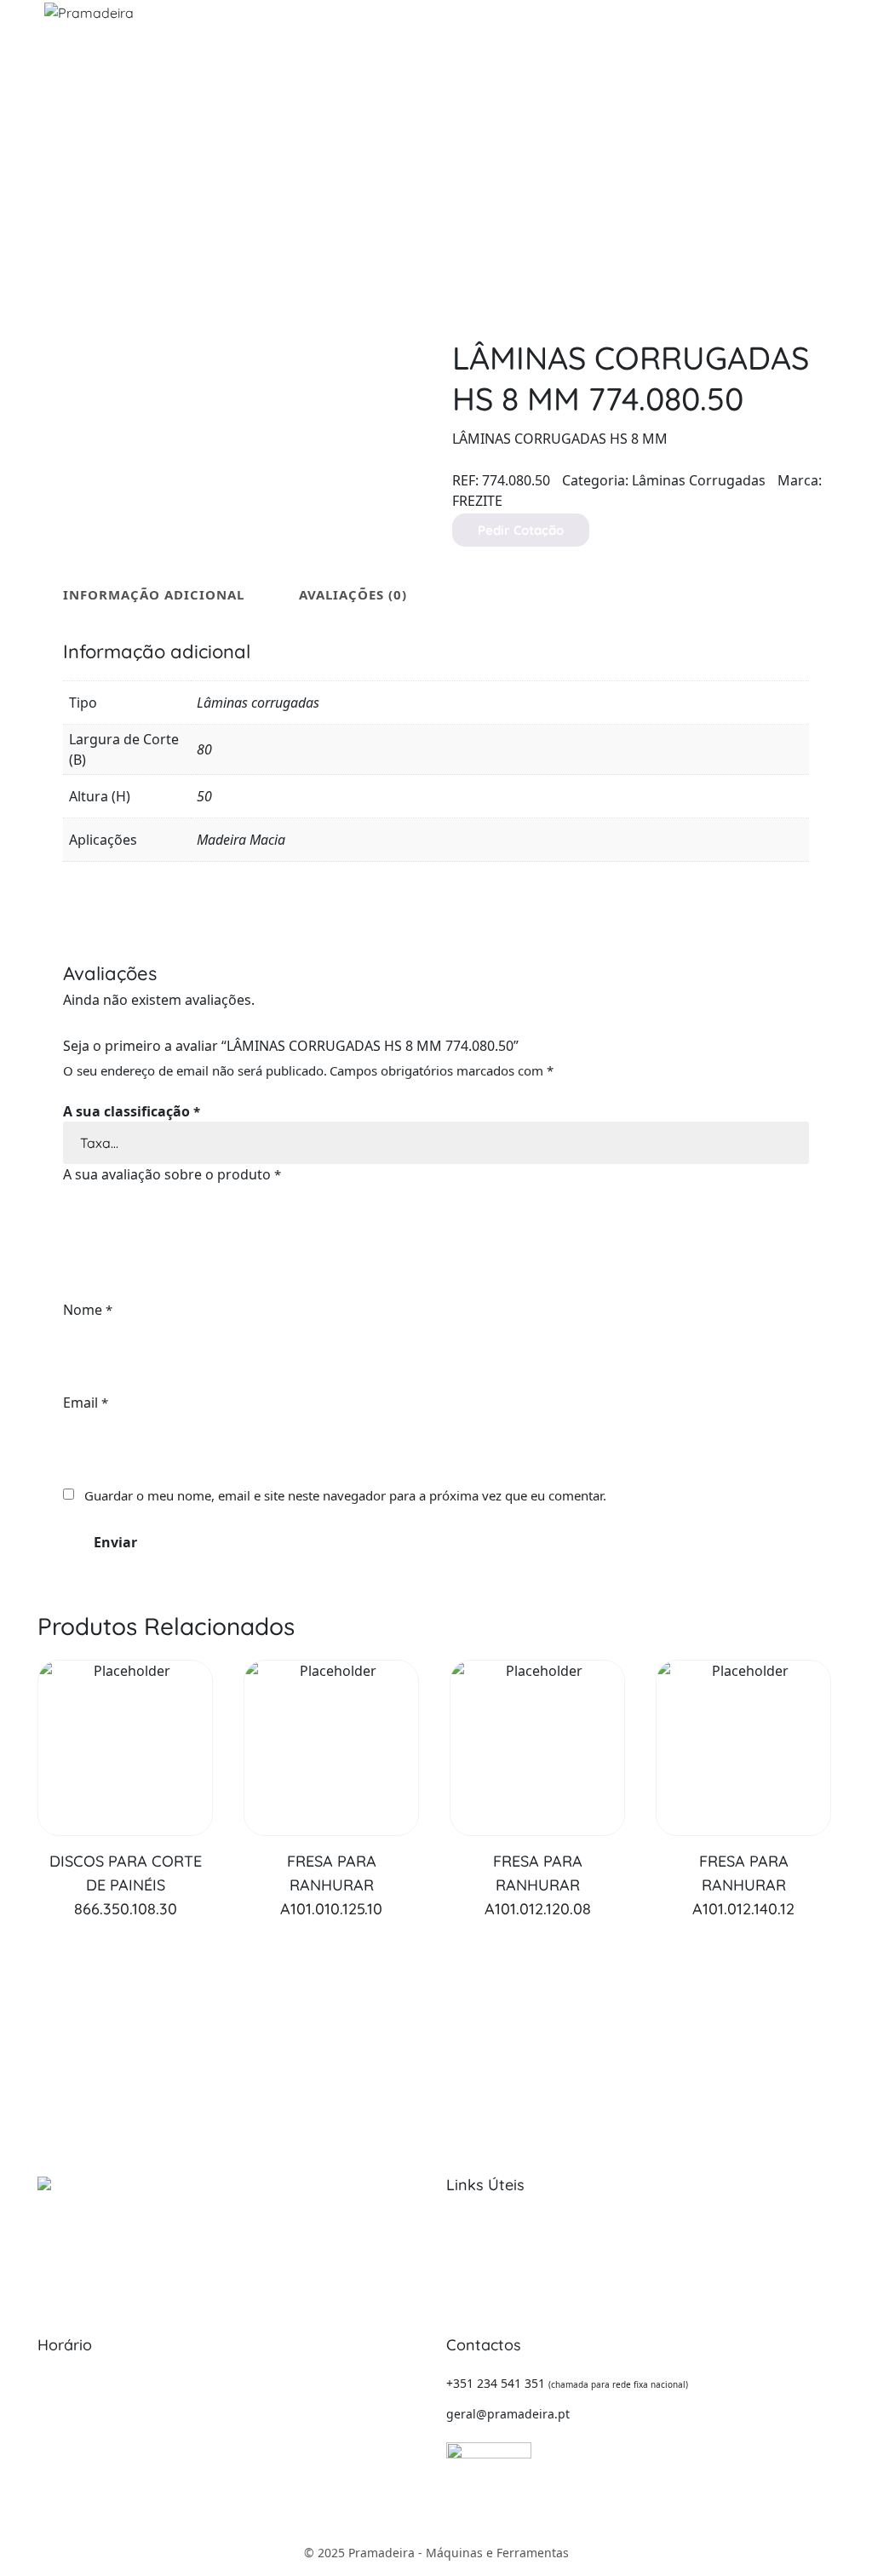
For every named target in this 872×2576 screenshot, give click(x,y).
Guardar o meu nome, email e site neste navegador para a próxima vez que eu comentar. (345, 1495)
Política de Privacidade (665, 2248)
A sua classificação (132, 1111)
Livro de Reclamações (663, 2273)
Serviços (470, 2248)
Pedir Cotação (521, 530)
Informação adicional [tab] (154, 594)
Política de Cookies (654, 2222)
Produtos (472, 2273)
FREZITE (477, 501)
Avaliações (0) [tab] (353, 594)
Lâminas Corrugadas (699, 480)
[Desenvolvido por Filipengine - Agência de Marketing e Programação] (489, 2449)
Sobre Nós (476, 2222)
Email (86, 1403)
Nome (88, 1310)
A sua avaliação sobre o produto (172, 1174)
